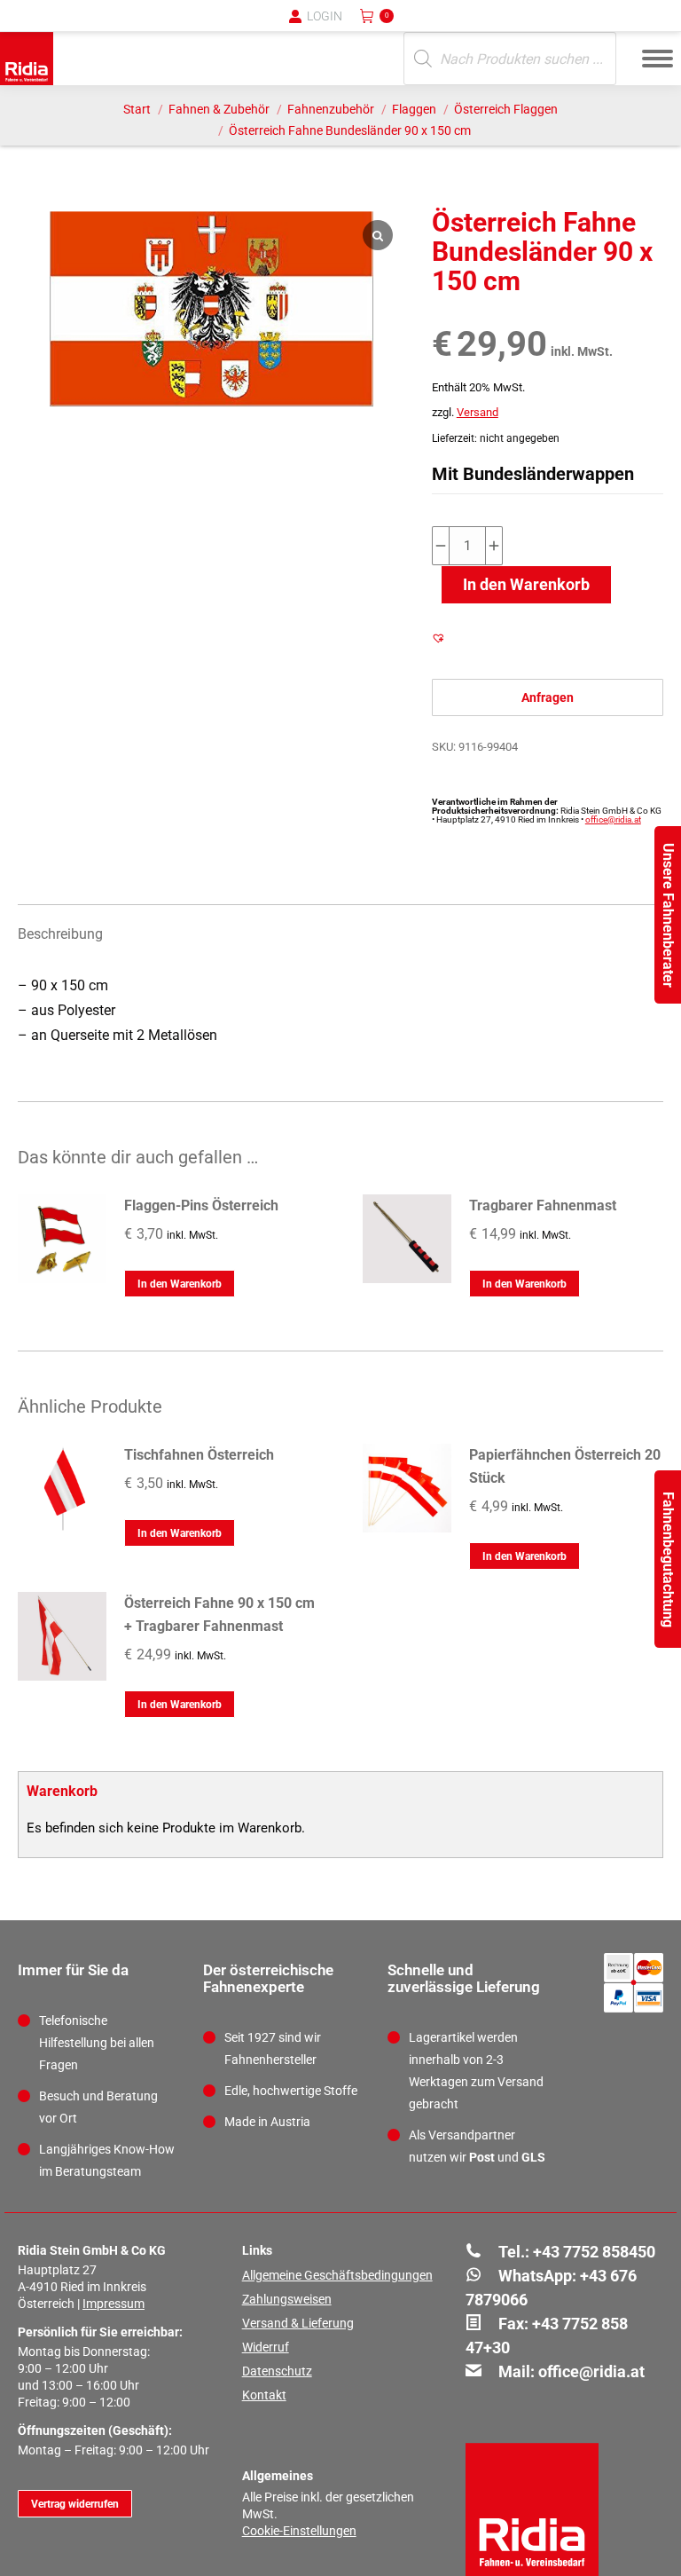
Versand (477, 412)
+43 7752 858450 (594, 2252)
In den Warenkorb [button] (180, 1284)
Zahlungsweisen (287, 2299)
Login (325, 16)
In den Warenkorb (526, 584)
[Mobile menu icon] (658, 59)
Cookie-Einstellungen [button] (299, 2531)
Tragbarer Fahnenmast (543, 1205)
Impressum (113, 2304)
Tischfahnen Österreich (199, 1455)
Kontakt (264, 2395)
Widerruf (266, 2347)
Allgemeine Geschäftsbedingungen (337, 2275)
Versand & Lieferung (298, 2323)
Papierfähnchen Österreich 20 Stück (565, 1466)
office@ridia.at (613, 819)
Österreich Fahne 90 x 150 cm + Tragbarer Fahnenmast (219, 1615)
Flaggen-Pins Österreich (201, 1205)
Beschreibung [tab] (60, 934)
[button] (375, 27)
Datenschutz (277, 2371)
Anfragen (548, 697)
